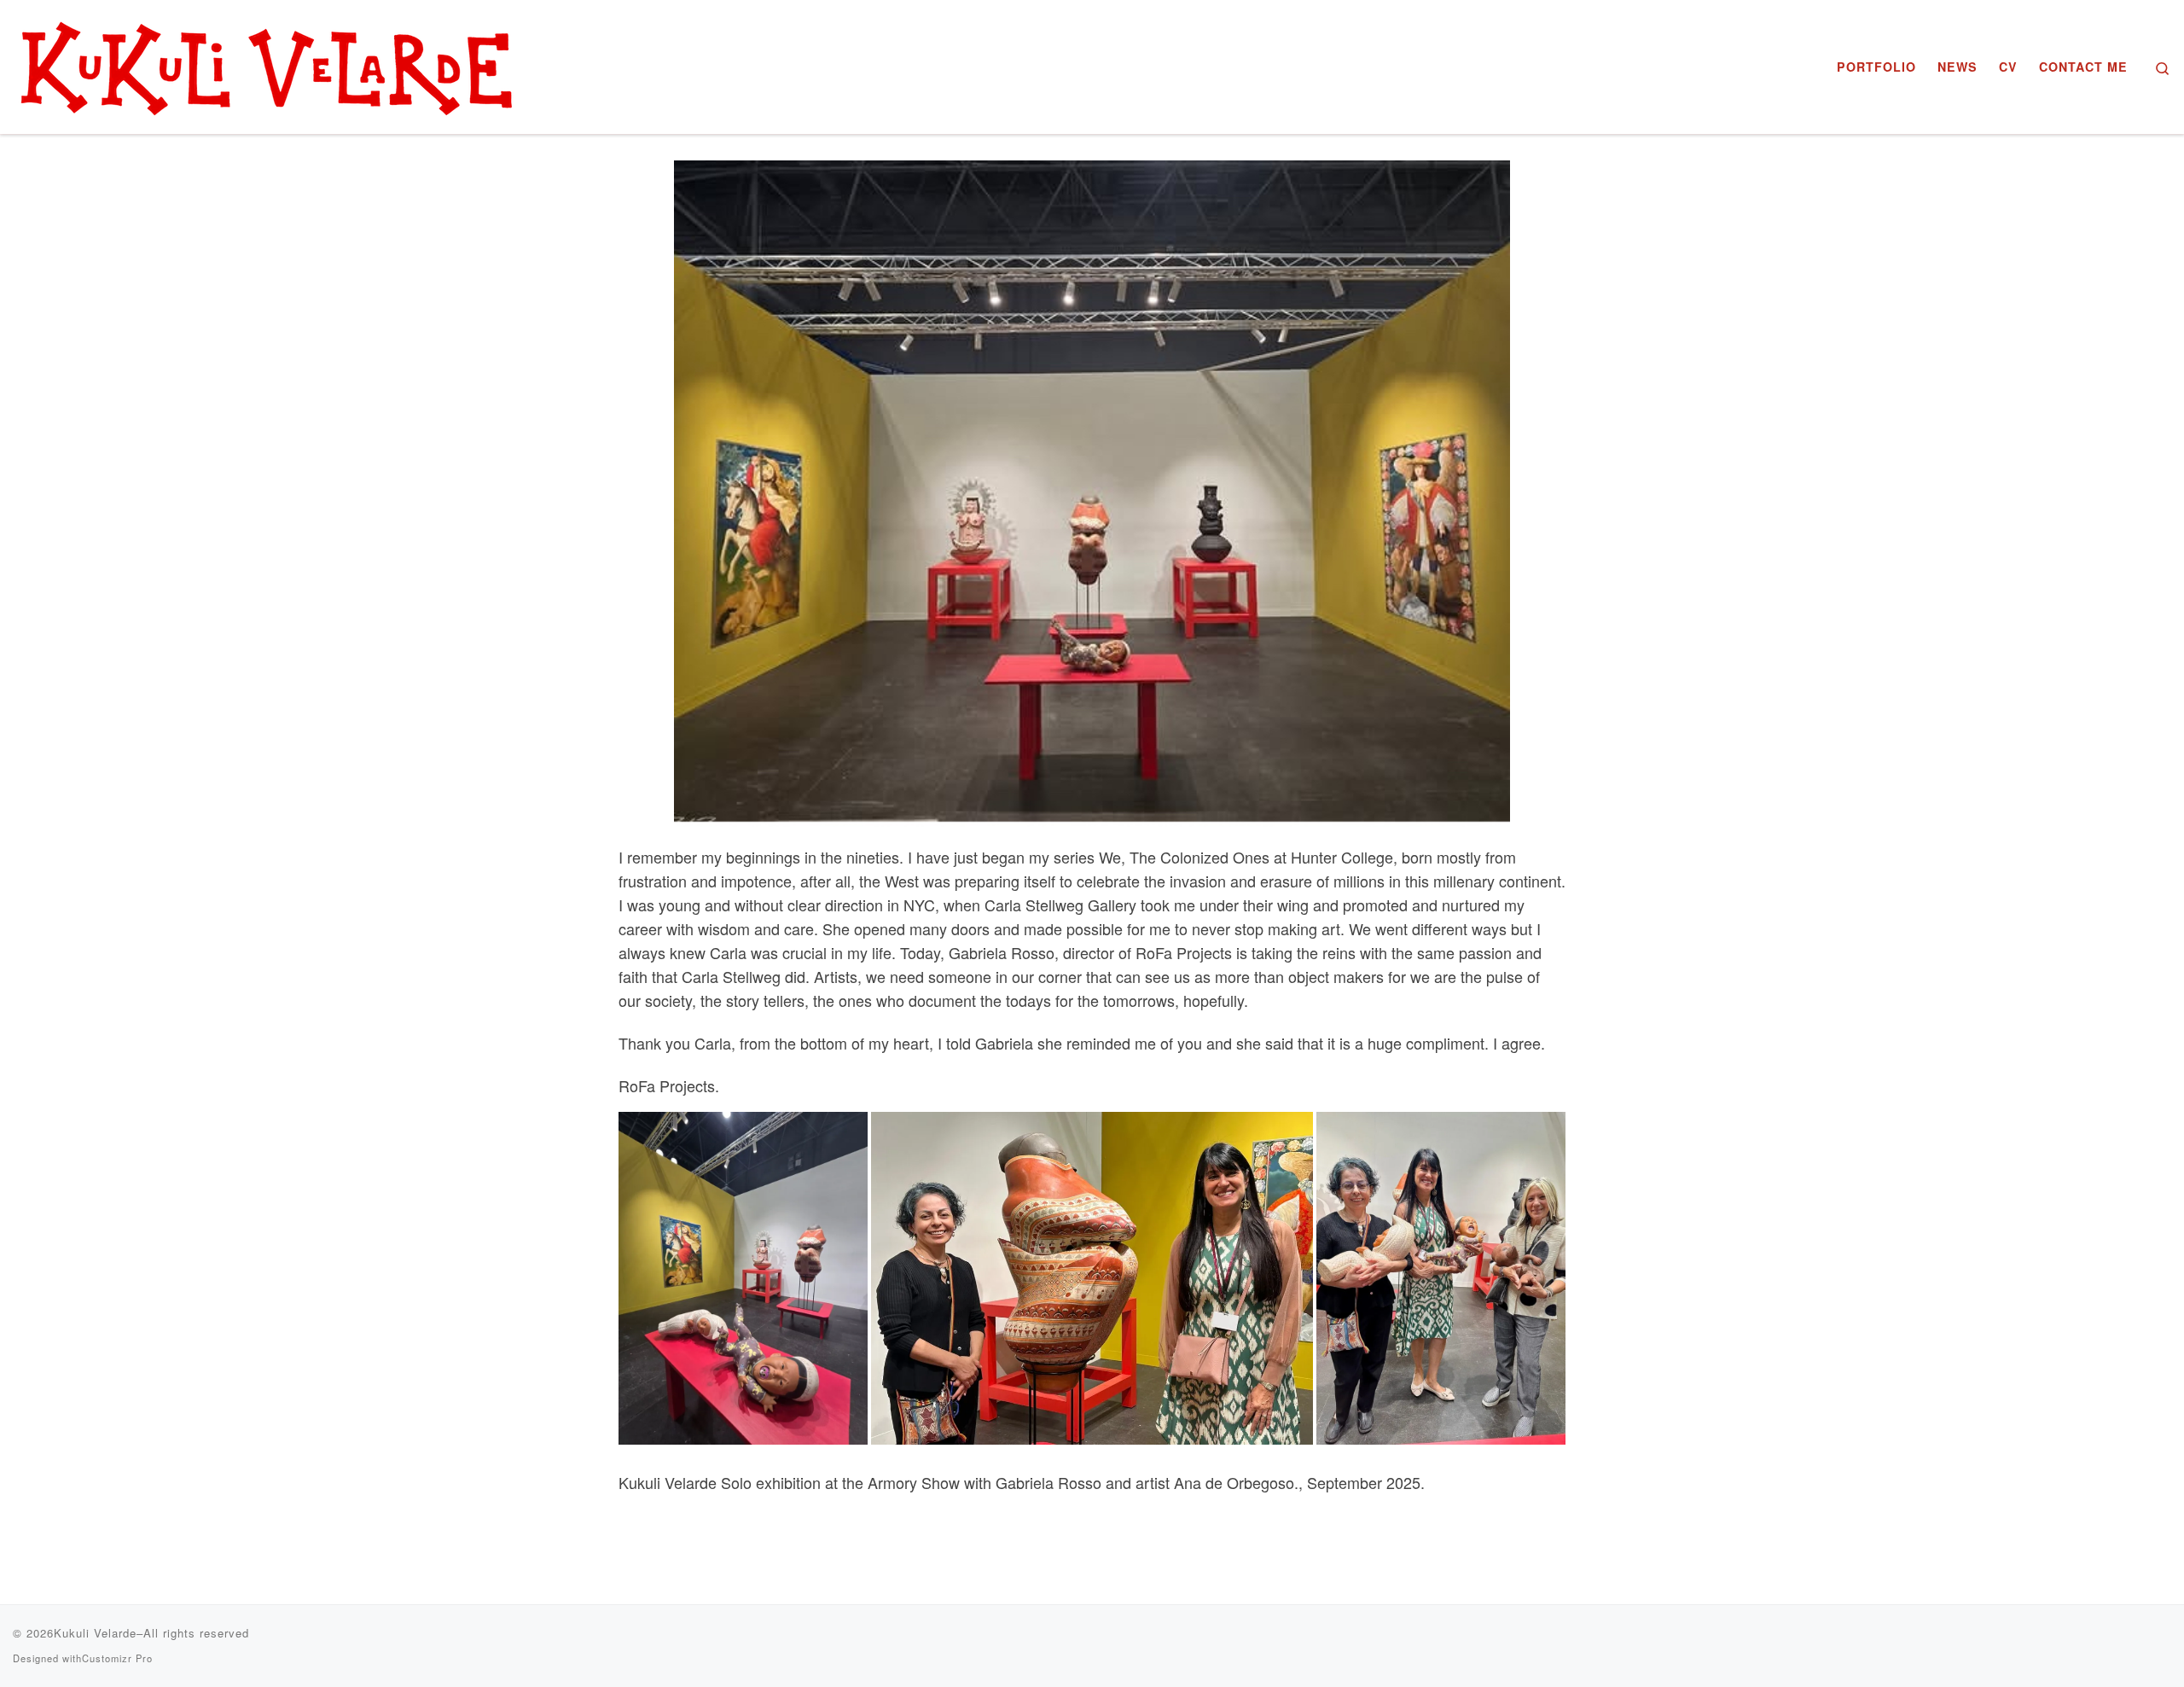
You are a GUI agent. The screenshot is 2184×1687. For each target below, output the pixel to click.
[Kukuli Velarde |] (269, 62)
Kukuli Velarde (95, 1633)
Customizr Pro (117, 1658)
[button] (743, 1278)
